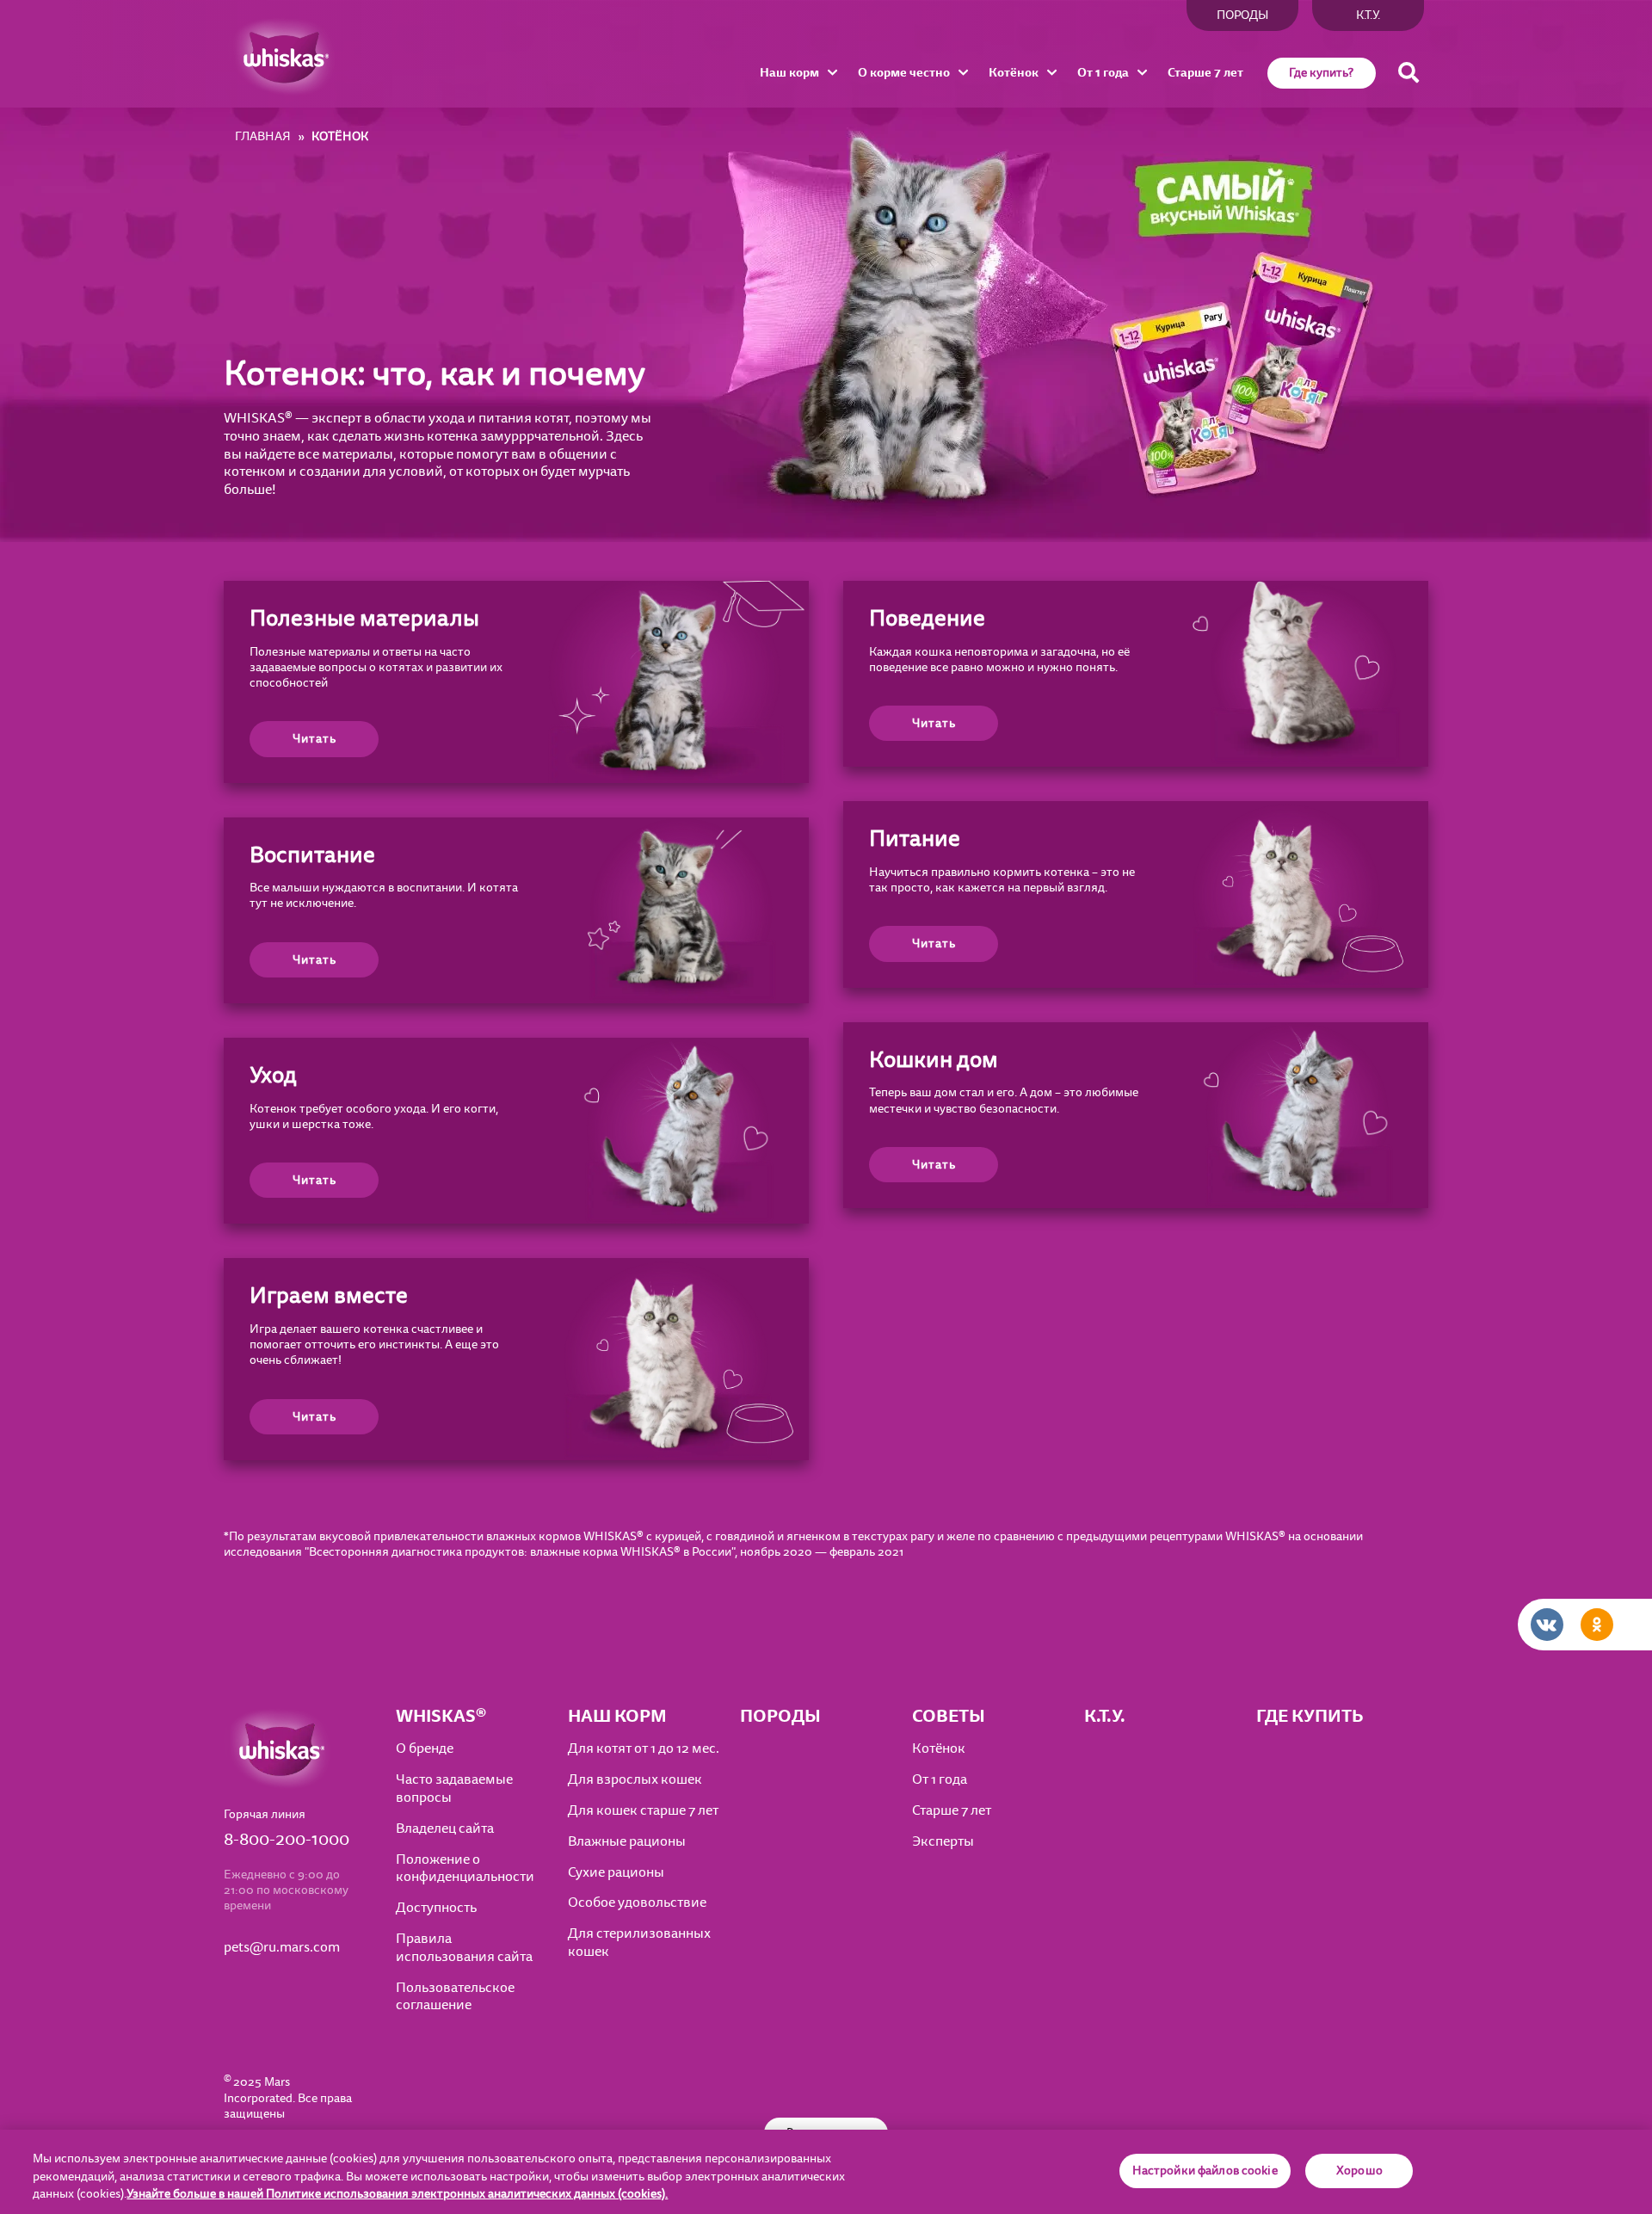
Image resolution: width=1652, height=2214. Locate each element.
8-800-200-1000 (287, 1840)
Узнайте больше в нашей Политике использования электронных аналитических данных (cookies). (397, 2194)
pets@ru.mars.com (282, 1948)
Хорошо (1359, 2171)
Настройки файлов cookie (1205, 2171)
